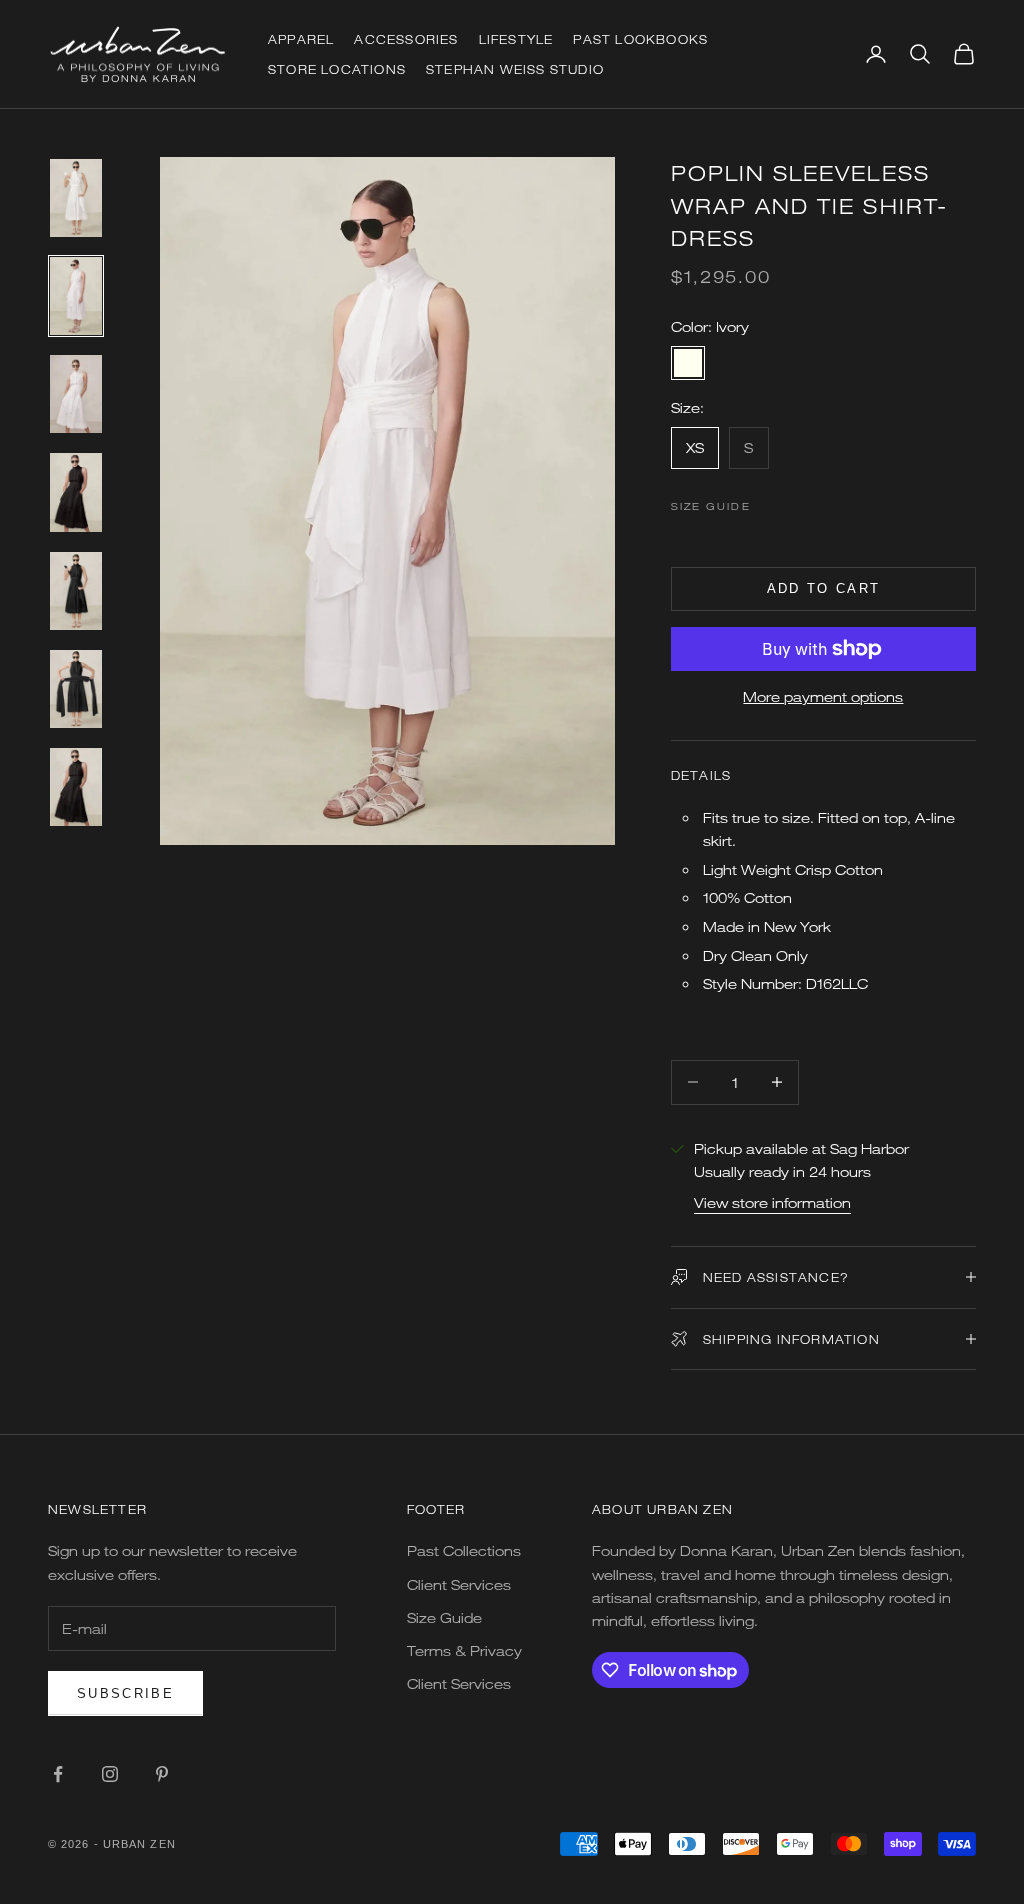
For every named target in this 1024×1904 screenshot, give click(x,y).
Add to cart (824, 588)
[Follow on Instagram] (110, 1774)
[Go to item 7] (76, 787)
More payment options (823, 696)
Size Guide (711, 506)
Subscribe (125, 1693)
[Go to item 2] (76, 296)
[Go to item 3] (76, 394)
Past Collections (464, 1550)
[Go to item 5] (76, 591)
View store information (772, 1202)
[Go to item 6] (76, 689)
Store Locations (337, 69)
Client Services (459, 1584)
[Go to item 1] (76, 198)
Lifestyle (516, 39)
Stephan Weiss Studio (515, 69)
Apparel (301, 39)
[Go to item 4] (76, 492)
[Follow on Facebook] (58, 1774)
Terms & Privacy (464, 1650)
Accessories (406, 39)
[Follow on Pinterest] (162, 1774)
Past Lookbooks (640, 39)
